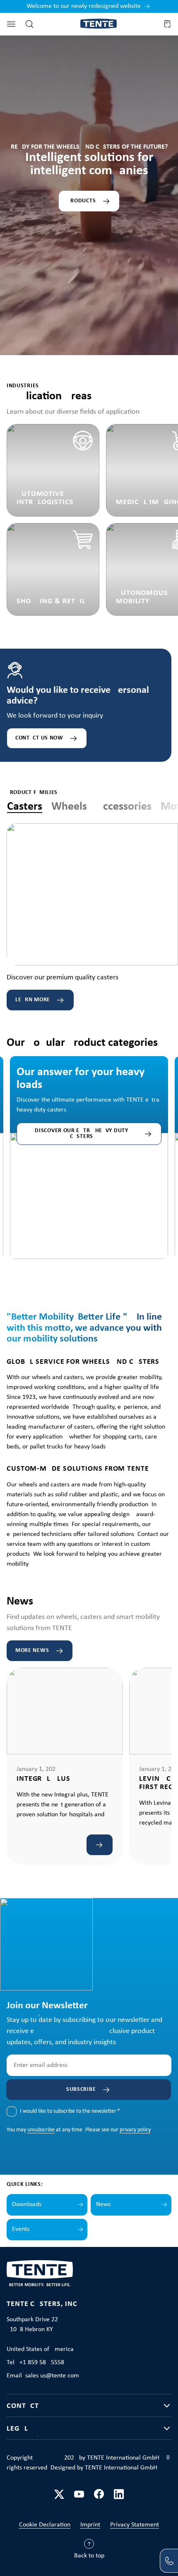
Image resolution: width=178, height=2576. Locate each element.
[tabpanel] (92, 917)
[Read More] (100, 1845)
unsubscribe (41, 2130)
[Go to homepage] (99, 24)
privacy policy (135, 2130)
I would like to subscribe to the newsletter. (70, 2111)
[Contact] (169, 2561)
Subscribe (81, 2089)
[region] (89, 1148)
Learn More (33, 1000)
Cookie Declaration (45, 2525)
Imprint (90, 2525)
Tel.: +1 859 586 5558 (35, 2363)
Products (82, 201)
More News (32, 1651)
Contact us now (39, 738)
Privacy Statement (135, 2525)
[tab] (25, 807)
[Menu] (11, 24)
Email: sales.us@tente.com (43, 2376)
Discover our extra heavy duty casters (81, 1134)
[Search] (29, 24)
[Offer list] (167, 24)
